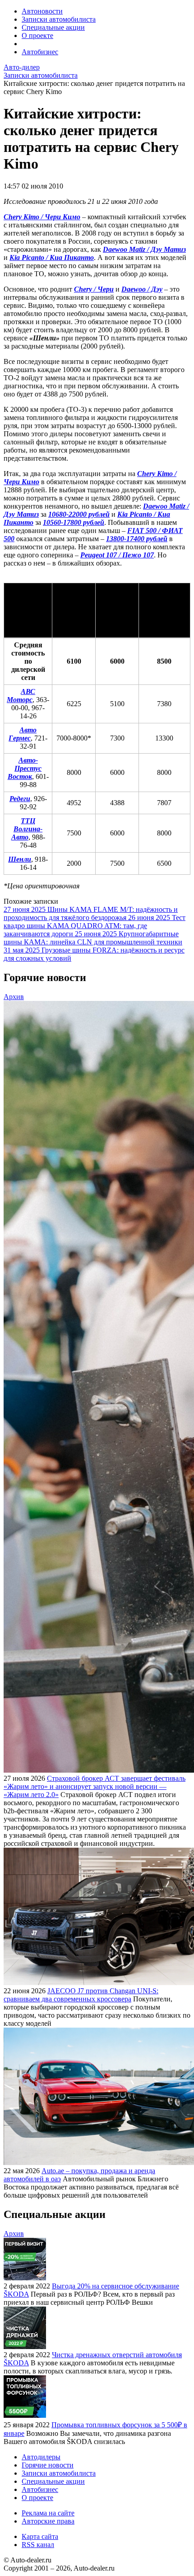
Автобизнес (40, 52)
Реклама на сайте (48, 2513)
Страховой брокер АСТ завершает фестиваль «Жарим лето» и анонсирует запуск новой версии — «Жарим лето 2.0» (95, 1786)
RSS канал (38, 2545)
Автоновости (42, 11)
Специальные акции (53, 27)
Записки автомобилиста (59, 19)
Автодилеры (41, 2457)
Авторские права (48, 2521)
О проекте (37, 35)
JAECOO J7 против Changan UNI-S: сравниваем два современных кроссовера (81, 1995)
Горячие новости (48, 2465)
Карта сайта (40, 2536)
